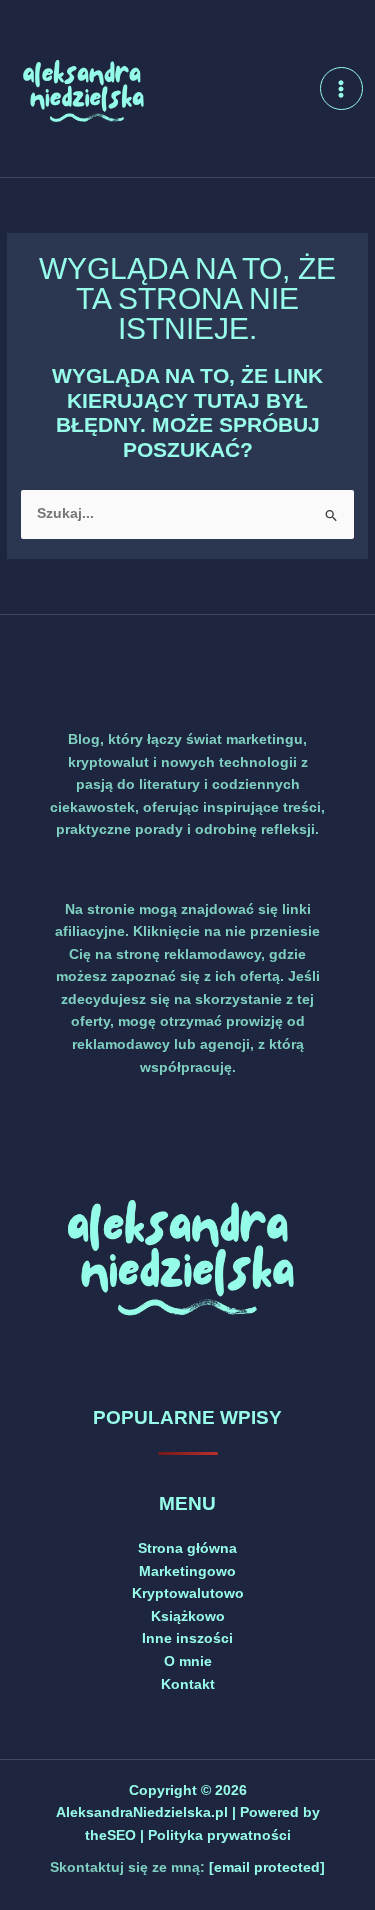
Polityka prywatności (219, 1835)
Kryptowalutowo (188, 1593)
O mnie (188, 1661)
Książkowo (188, 1616)
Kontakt (188, 1684)
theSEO (112, 1835)
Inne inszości (187, 1638)
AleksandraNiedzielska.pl (142, 1812)
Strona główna (187, 1548)
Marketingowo (187, 1571)
